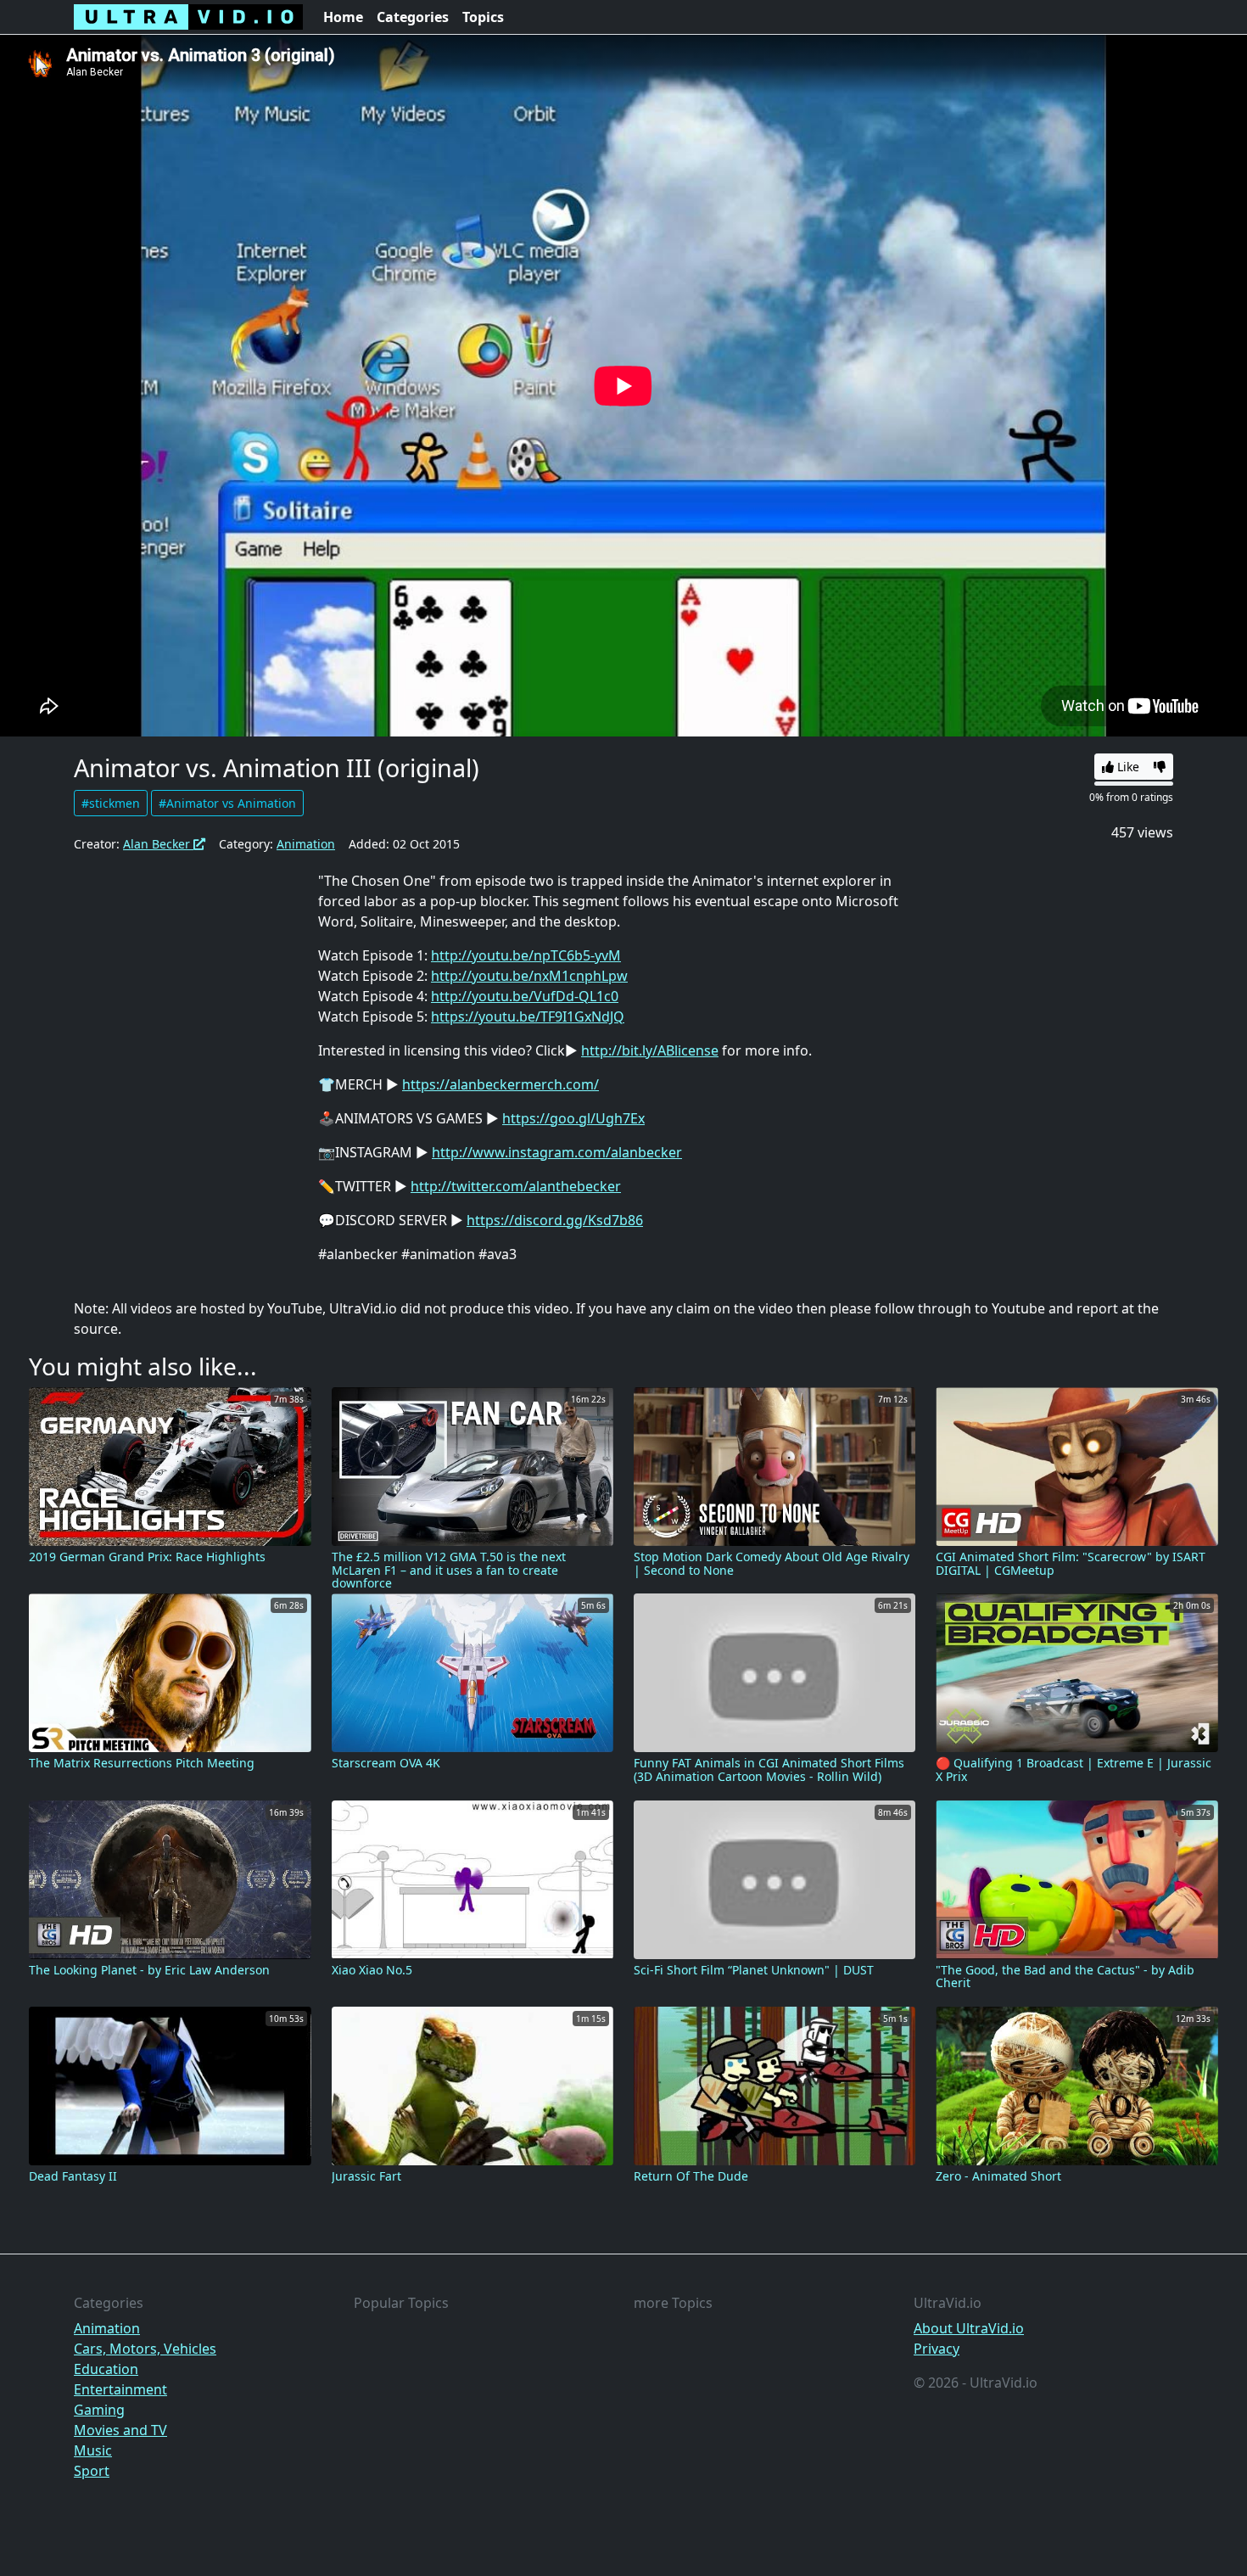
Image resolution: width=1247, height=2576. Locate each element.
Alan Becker (158, 844)
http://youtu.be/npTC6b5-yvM (526, 955)
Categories (413, 17)
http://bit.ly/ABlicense (650, 1050)
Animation (306, 844)
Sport (92, 2471)
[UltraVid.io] (188, 17)
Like (1127, 767)
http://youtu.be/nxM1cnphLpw (529, 976)
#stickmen (111, 803)
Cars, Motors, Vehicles (145, 2349)
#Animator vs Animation (227, 803)
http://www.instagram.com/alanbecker (557, 1152)
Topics (483, 17)
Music (93, 2450)
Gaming (99, 2410)
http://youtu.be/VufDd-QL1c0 (525, 996)
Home (343, 17)
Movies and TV (120, 2430)
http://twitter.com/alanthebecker (516, 1186)
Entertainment (120, 2389)
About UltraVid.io (969, 2328)
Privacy (937, 2349)
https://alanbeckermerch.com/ (500, 1084)
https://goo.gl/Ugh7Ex (573, 1118)
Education (106, 2369)
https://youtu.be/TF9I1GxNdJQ (528, 1016)
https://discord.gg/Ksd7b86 (555, 1220)
